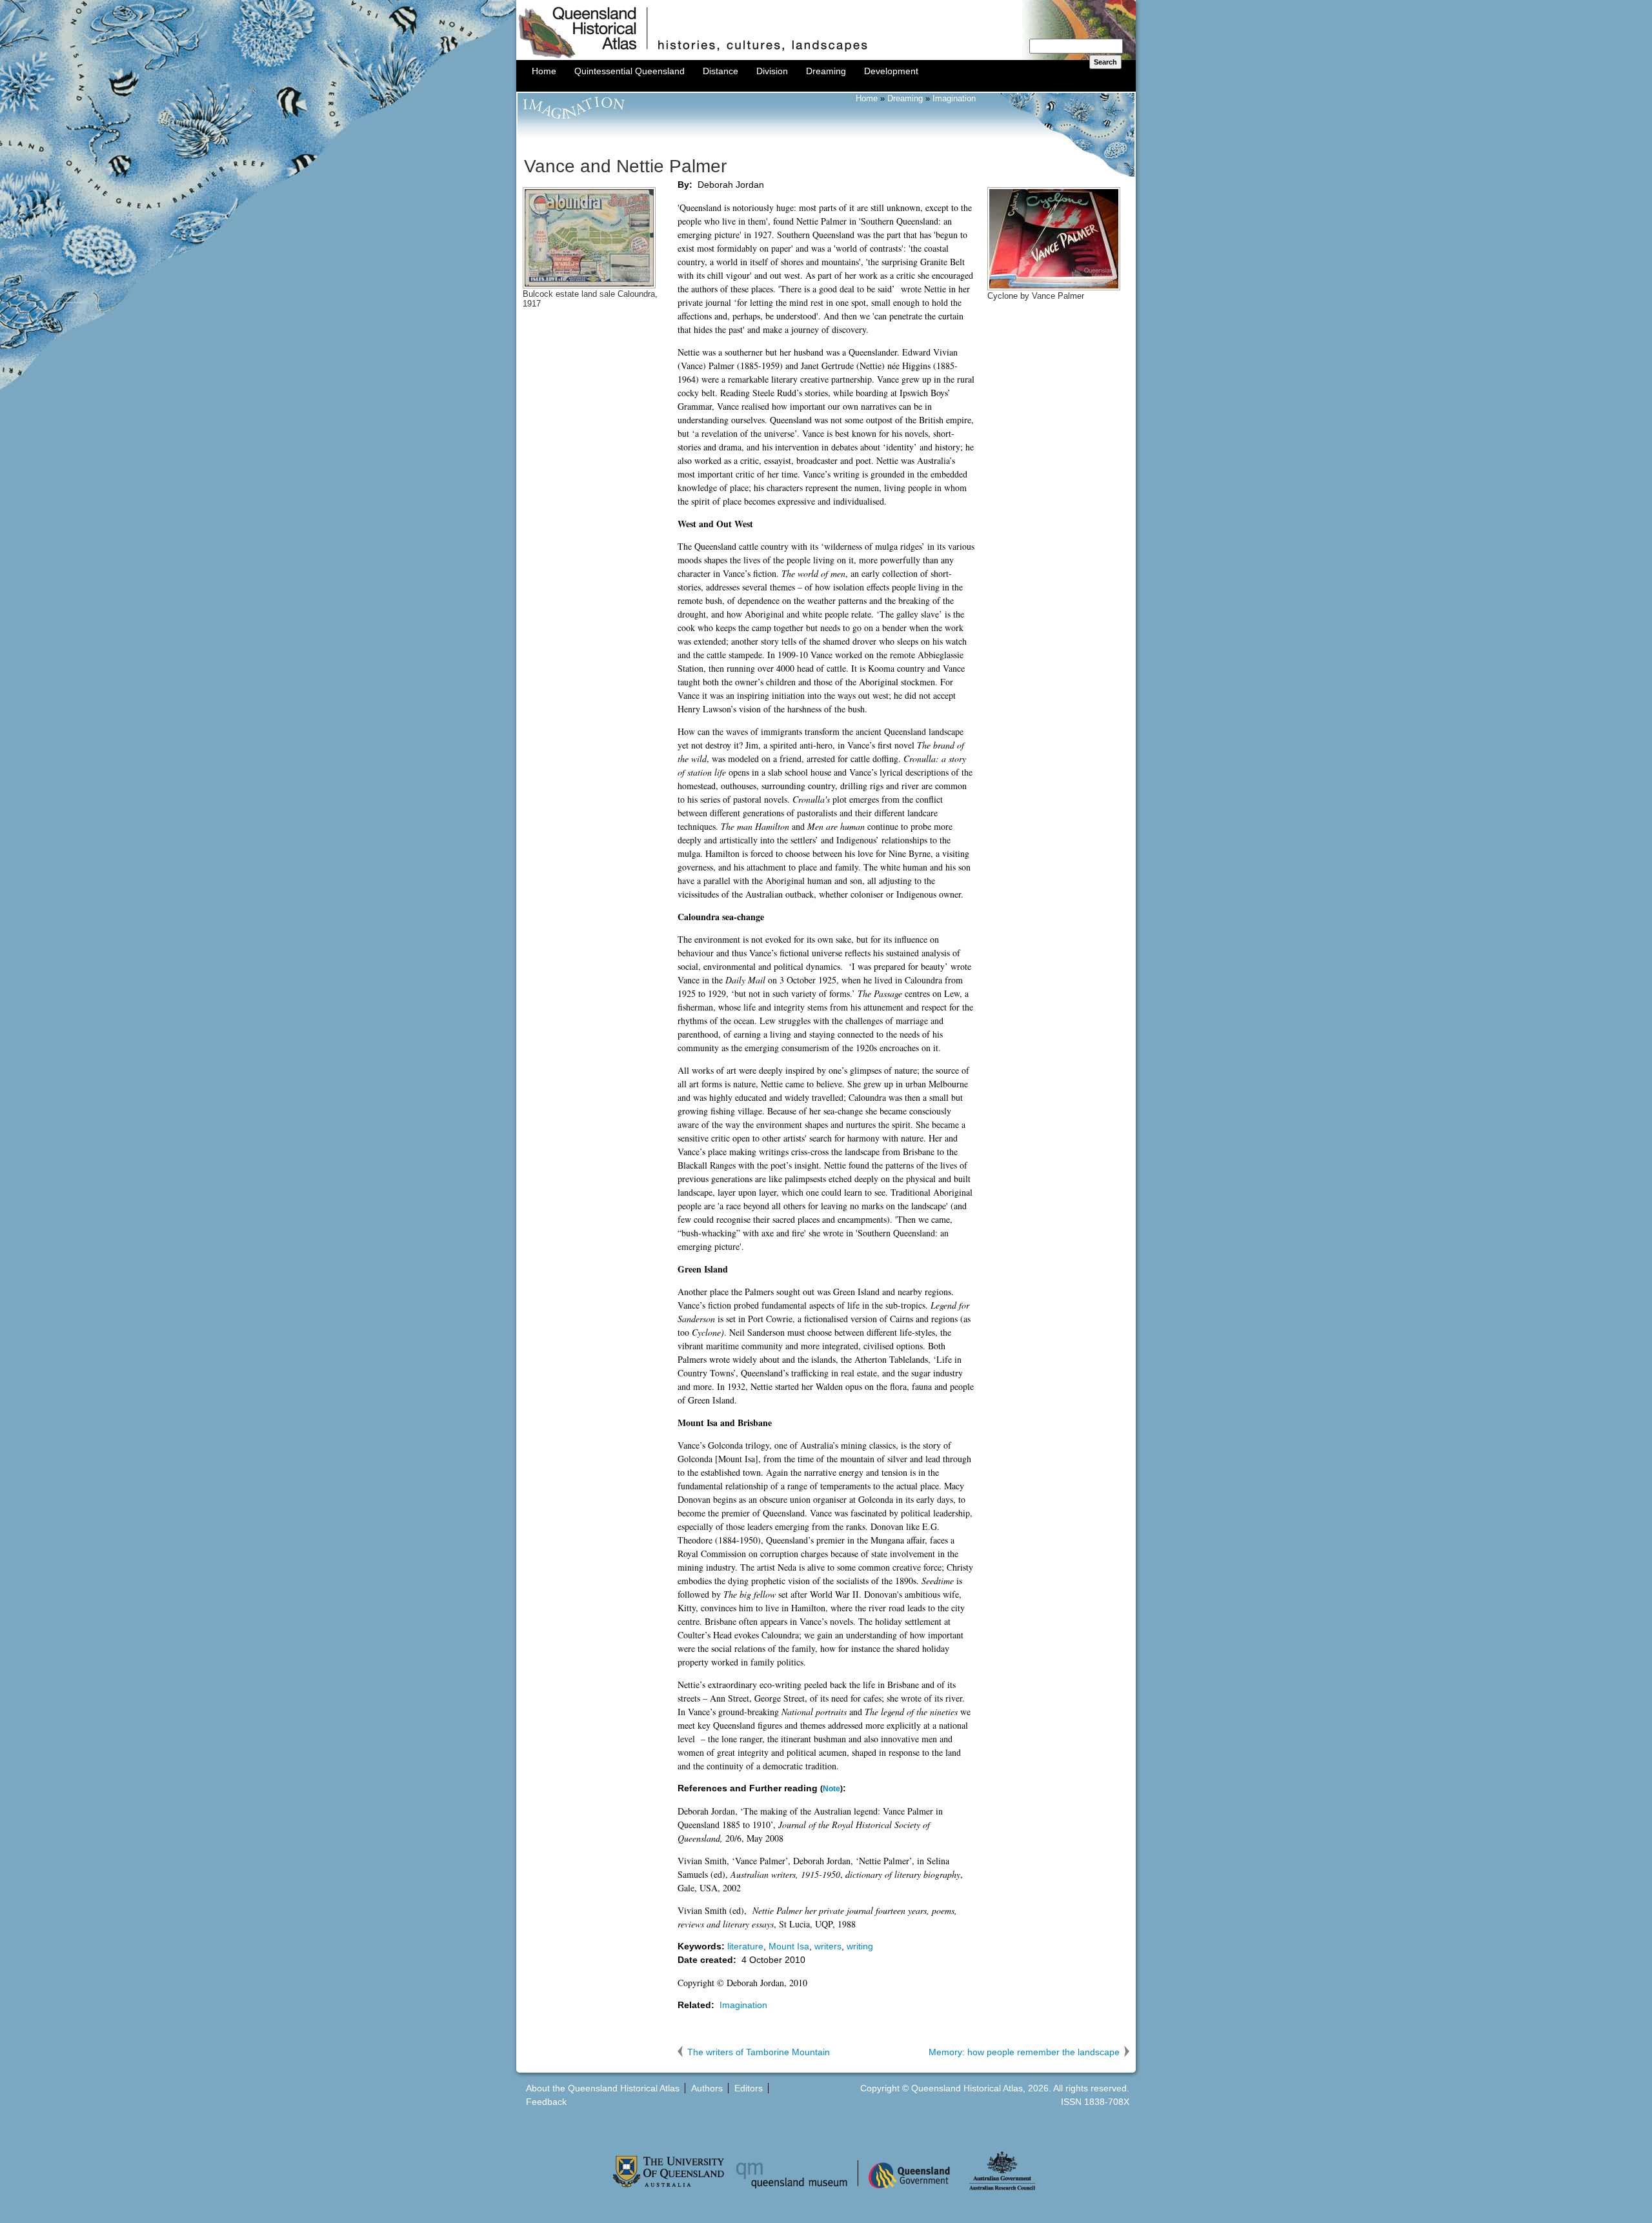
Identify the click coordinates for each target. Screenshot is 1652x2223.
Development (891, 71)
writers (828, 1946)
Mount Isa (789, 1946)
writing (860, 1946)
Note (831, 1788)
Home (544, 71)
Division (772, 71)
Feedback (546, 2102)
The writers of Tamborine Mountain (759, 2052)
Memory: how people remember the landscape (1024, 2052)
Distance (720, 71)
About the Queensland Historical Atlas (603, 2088)
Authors (707, 2088)
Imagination (954, 99)
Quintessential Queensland (630, 71)
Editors (749, 2088)
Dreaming (826, 71)
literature (745, 1946)
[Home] (826, 57)
